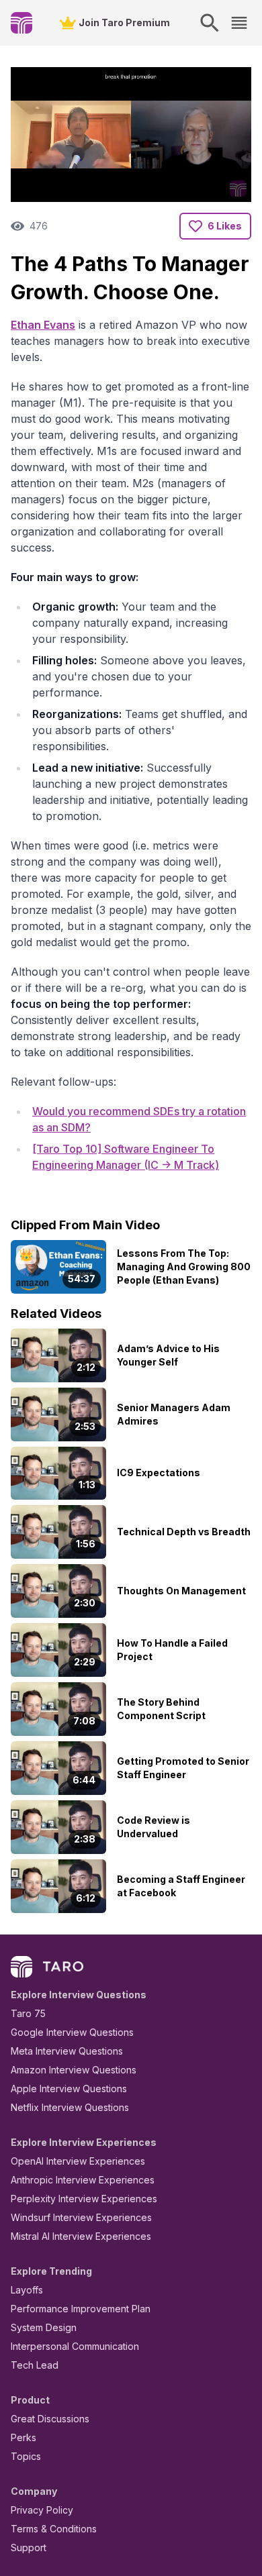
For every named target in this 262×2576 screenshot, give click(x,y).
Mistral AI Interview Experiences (81, 2236)
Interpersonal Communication (75, 2346)
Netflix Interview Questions (70, 2107)
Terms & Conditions (54, 2529)
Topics (26, 2456)
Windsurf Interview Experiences (81, 2217)
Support (29, 2547)
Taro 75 (28, 2013)
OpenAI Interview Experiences (78, 2161)
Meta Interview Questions (67, 2051)
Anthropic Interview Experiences (83, 2180)
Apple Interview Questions (69, 2089)
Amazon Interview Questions (74, 2070)
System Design (44, 2327)
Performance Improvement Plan (81, 2309)
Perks (24, 2437)
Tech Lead (35, 2365)
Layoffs (27, 2290)
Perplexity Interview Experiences (84, 2199)
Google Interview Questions (72, 2032)
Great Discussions (50, 2419)
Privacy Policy (42, 2510)
